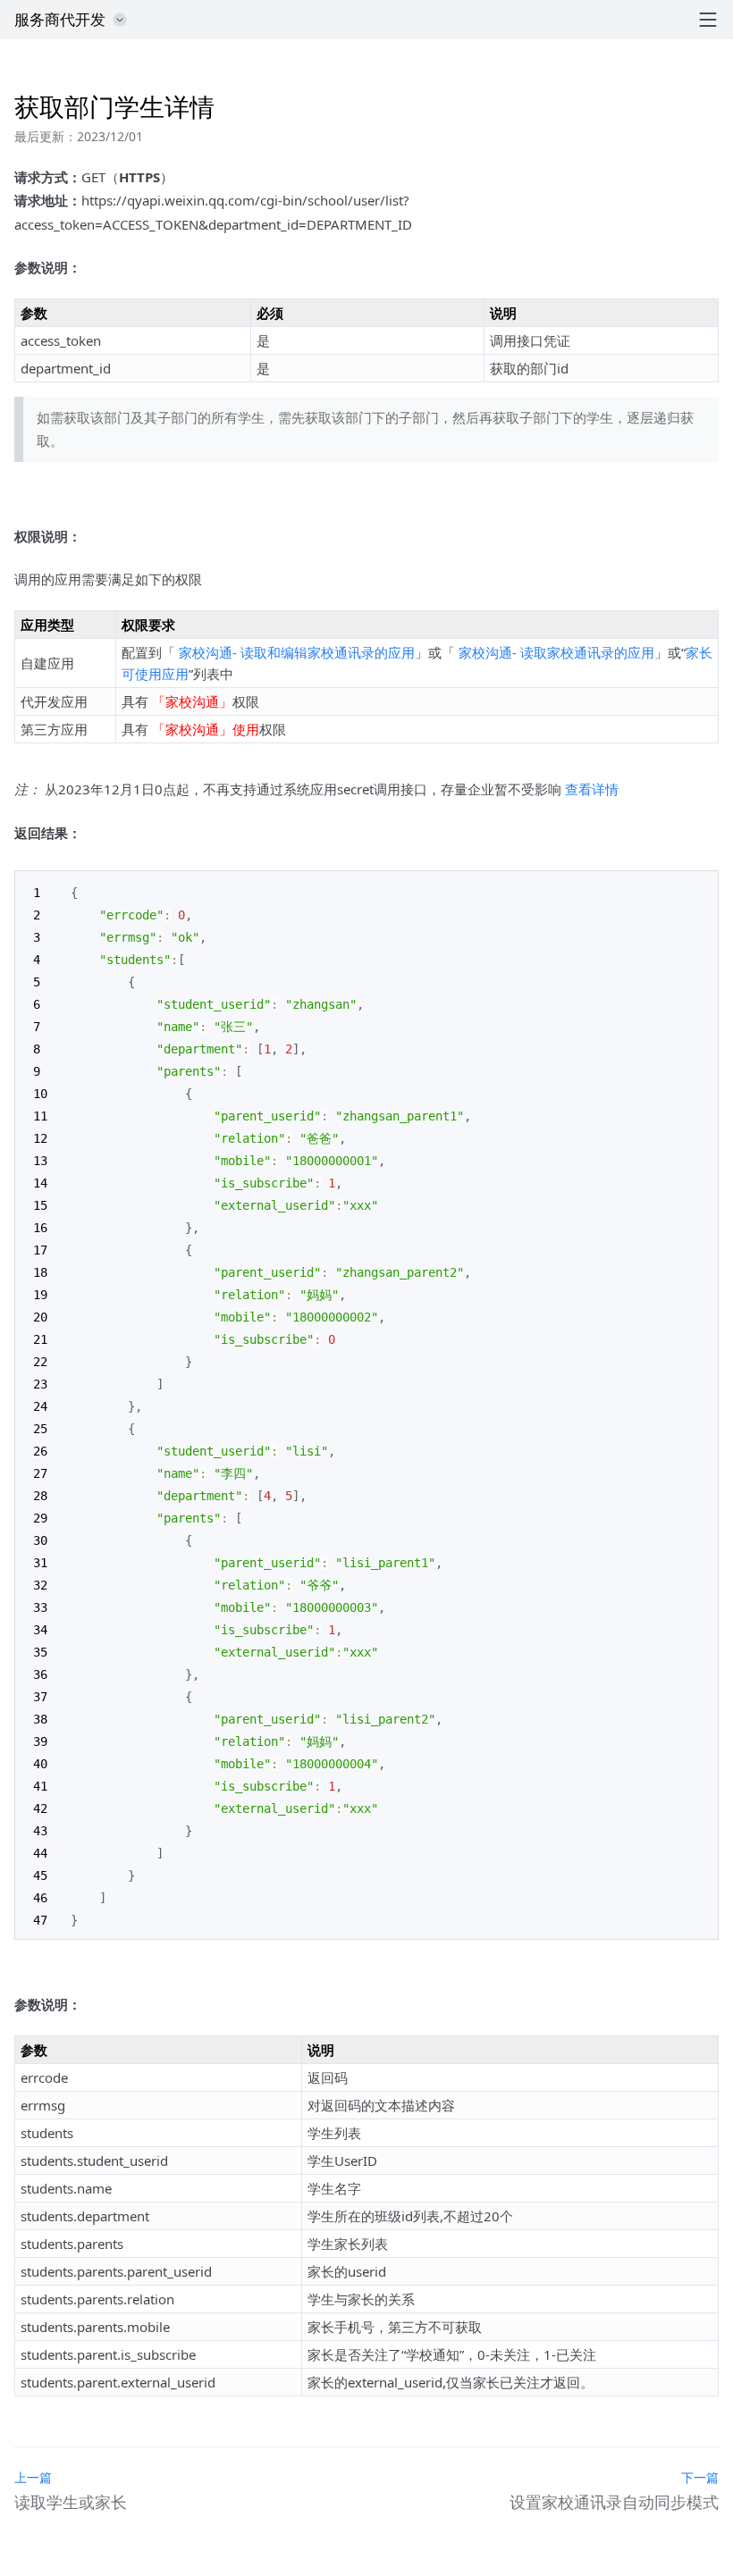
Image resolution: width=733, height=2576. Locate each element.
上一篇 (33, 2477)
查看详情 (592, 789)
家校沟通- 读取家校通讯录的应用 (556, 652)
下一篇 (700, 2477)
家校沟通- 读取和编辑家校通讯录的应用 (297, 652)
